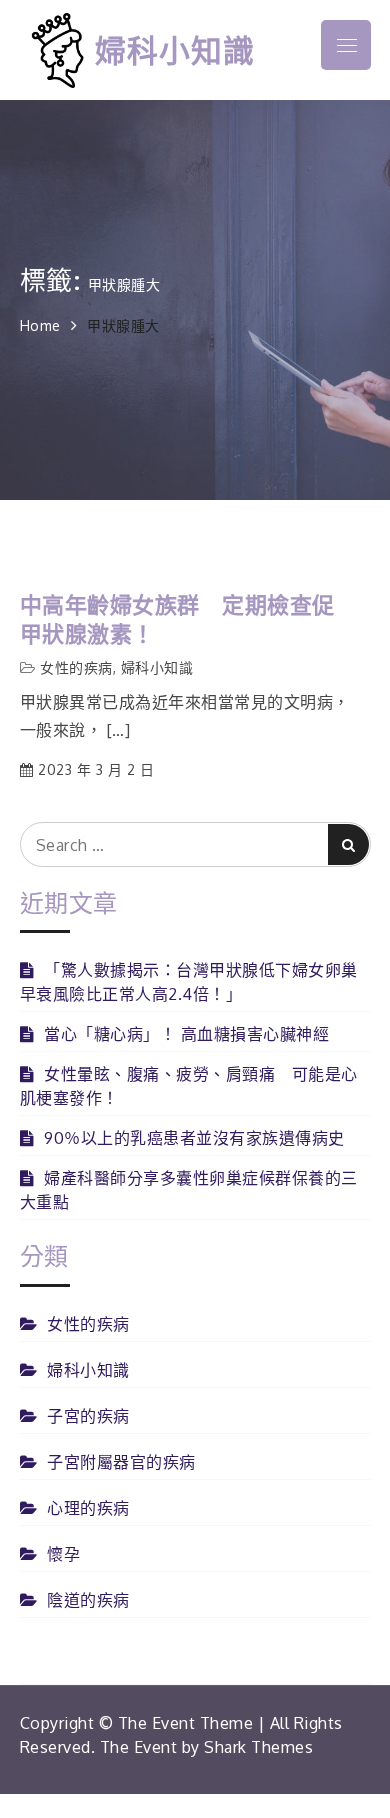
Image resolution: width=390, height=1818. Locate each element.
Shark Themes (258, 1747)
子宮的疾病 (88, 1416)
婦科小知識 (175, 49)
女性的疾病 (76, 667)
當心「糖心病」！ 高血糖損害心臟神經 (186, 1034)
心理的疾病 (88, 1508)
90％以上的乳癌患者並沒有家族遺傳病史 (194, 1138)
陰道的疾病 (88, 1600)
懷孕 (63, 1554)
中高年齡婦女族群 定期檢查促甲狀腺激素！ (177, 618)
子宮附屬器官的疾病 (121, 1462)
